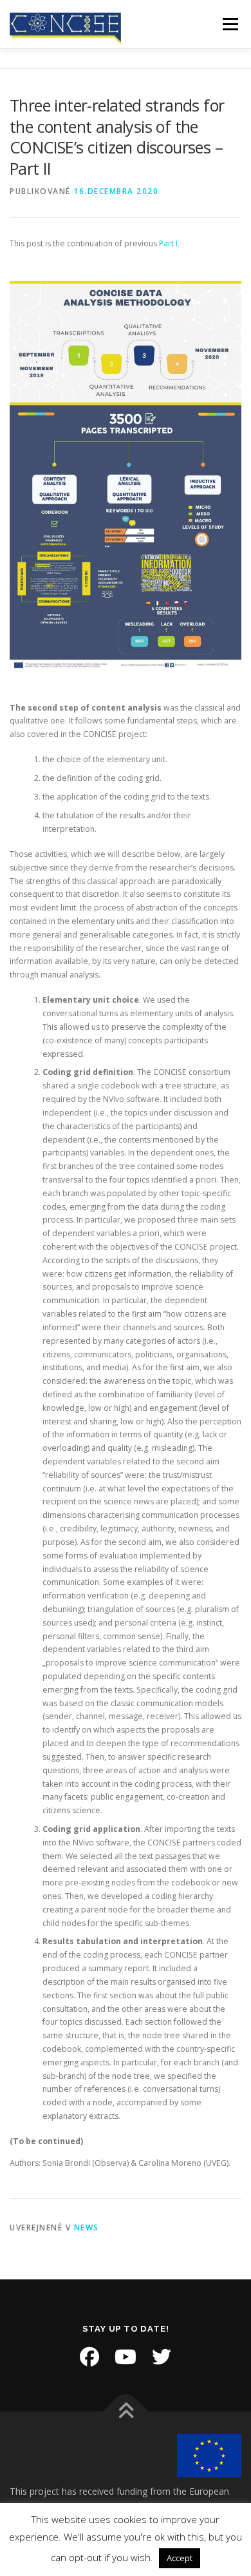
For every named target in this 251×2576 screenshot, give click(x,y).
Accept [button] (180, 2558)
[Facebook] (89, 2357)
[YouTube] (126, 2357)
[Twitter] (162, 2357)
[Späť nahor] (126, 2412)
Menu (229, 24)
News (87, 2227)
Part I (167, 243)
